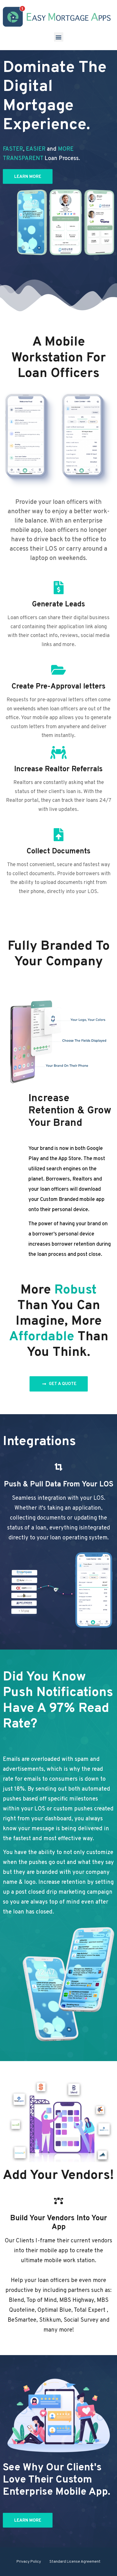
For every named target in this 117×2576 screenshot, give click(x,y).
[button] (59, 37)
